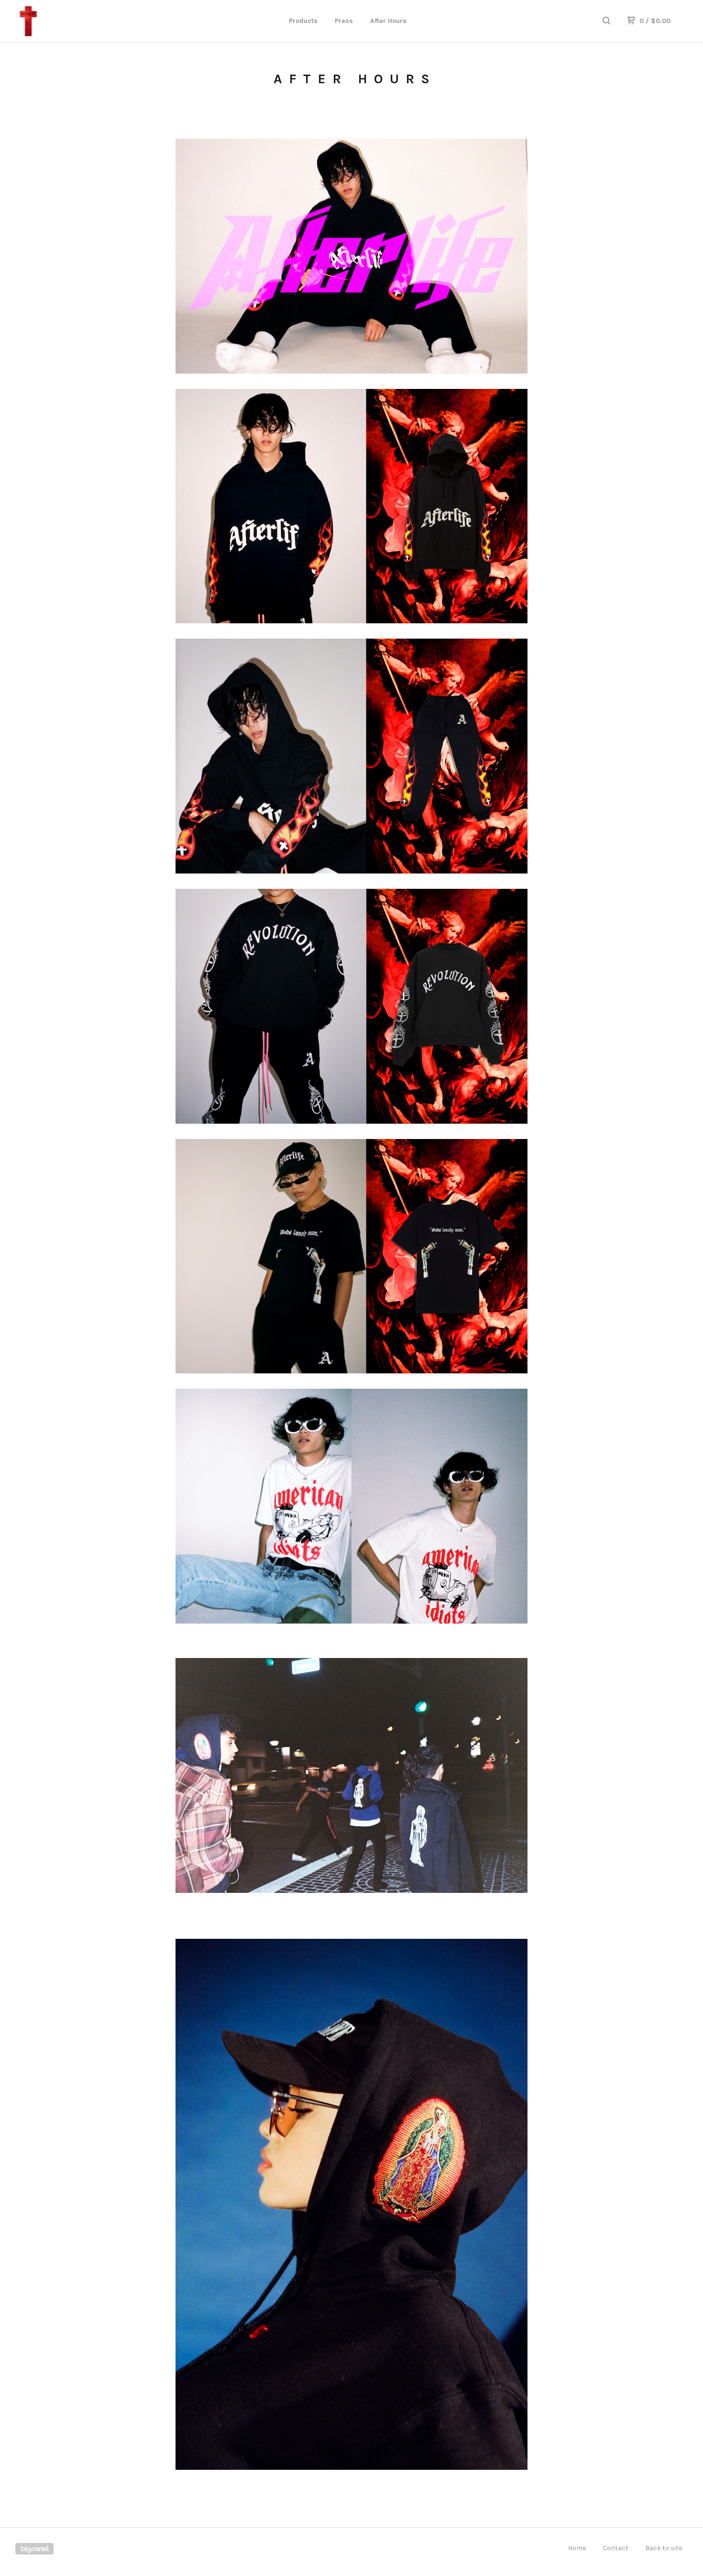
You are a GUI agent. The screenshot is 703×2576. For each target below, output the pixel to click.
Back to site (664, 2548)
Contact (615, 2548)
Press (344, 21)
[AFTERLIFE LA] (65, 21)
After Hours (388, 21)
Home (577, 2548)
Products (303, 21)
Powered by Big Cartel (34, 2549)
